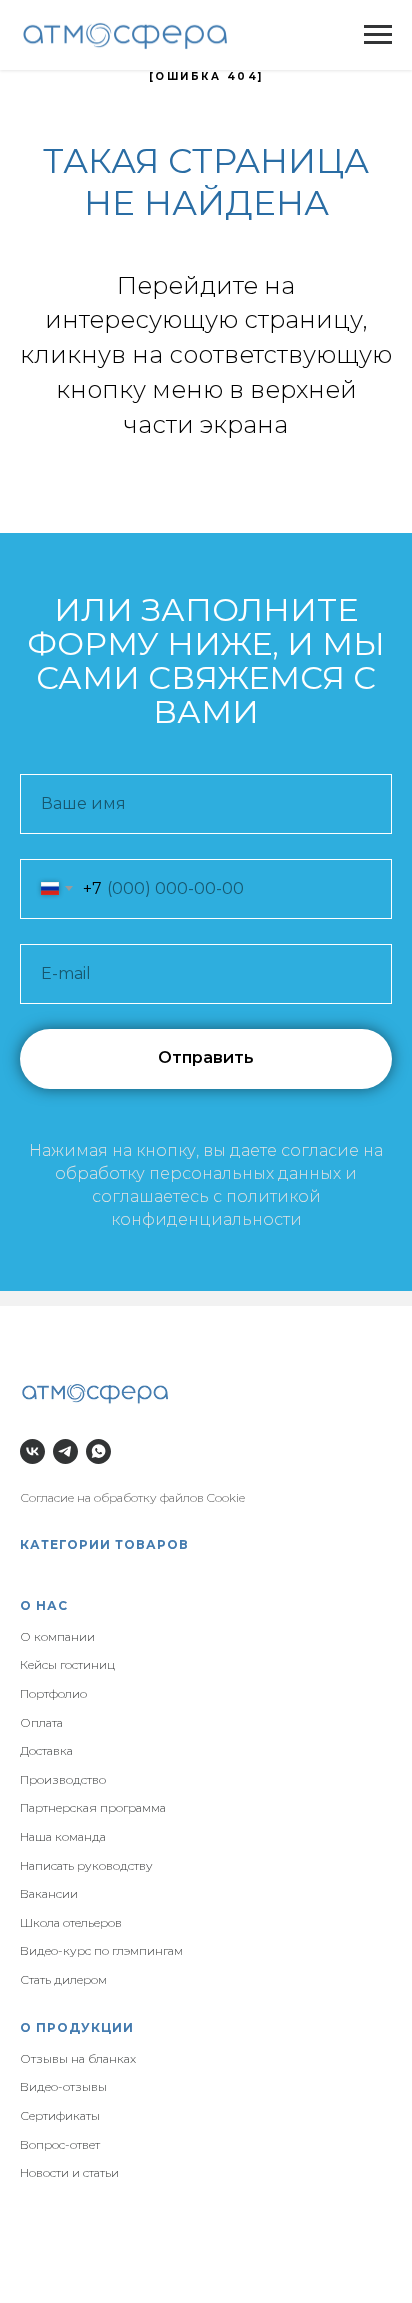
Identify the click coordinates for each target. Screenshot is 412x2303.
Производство (63, 1779)
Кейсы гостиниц (67, 1664)
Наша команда (63, 1836)
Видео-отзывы (63, 2086)
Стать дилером (63, 1979)
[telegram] (65, 1451)
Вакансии (49, 1893)
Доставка (46, 1750)
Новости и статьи (69, 2172)
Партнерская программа (93, 1807)
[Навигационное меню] (378, 35)
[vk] (32, 1451)
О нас (44, 1605)
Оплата (41, 1722)
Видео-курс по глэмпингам (101, 1950)
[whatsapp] (98, 1451)
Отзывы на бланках (78, 2058)
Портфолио (53, 1693)
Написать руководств (83, 1865)
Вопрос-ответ (60, 2144)
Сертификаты (60, 2115)
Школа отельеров (71, 1922)
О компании (57, 1636)
